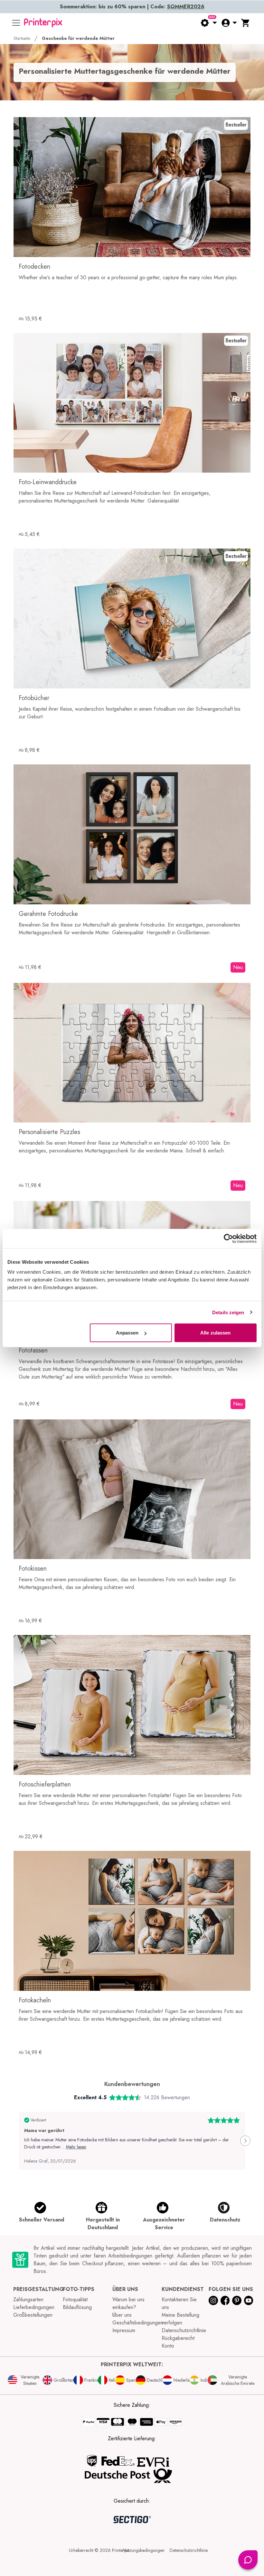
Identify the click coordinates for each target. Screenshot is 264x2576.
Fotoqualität (75, 2299)
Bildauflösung (77, 2307)
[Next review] (245, 2141)
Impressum (124, 2330)
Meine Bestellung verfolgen (180, 2319)
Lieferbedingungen (34, 2307)
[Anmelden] (229, 23)
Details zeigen (228, 1312)
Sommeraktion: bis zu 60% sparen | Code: (132, 7)
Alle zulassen (215, 1333)
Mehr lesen (76, 2147)
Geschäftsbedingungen (138, 2323)
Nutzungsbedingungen (144, 2550)
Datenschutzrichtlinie (184, 2330)
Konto (168, 2346)
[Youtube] (249, 2300)
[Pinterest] (237, 2300)
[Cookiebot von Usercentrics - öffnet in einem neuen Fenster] (228, 1238)
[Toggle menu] (16, 23)
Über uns (122, 2315)
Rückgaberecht (178, 2338)
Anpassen (127, 1333)
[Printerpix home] (43, 23)
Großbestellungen (33, 2315)
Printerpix (121, 2550)
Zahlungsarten (28, 2299)
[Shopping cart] (246, 23)
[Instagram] (213, 2300)
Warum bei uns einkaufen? (128, 2303)
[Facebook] (225, 2300)
